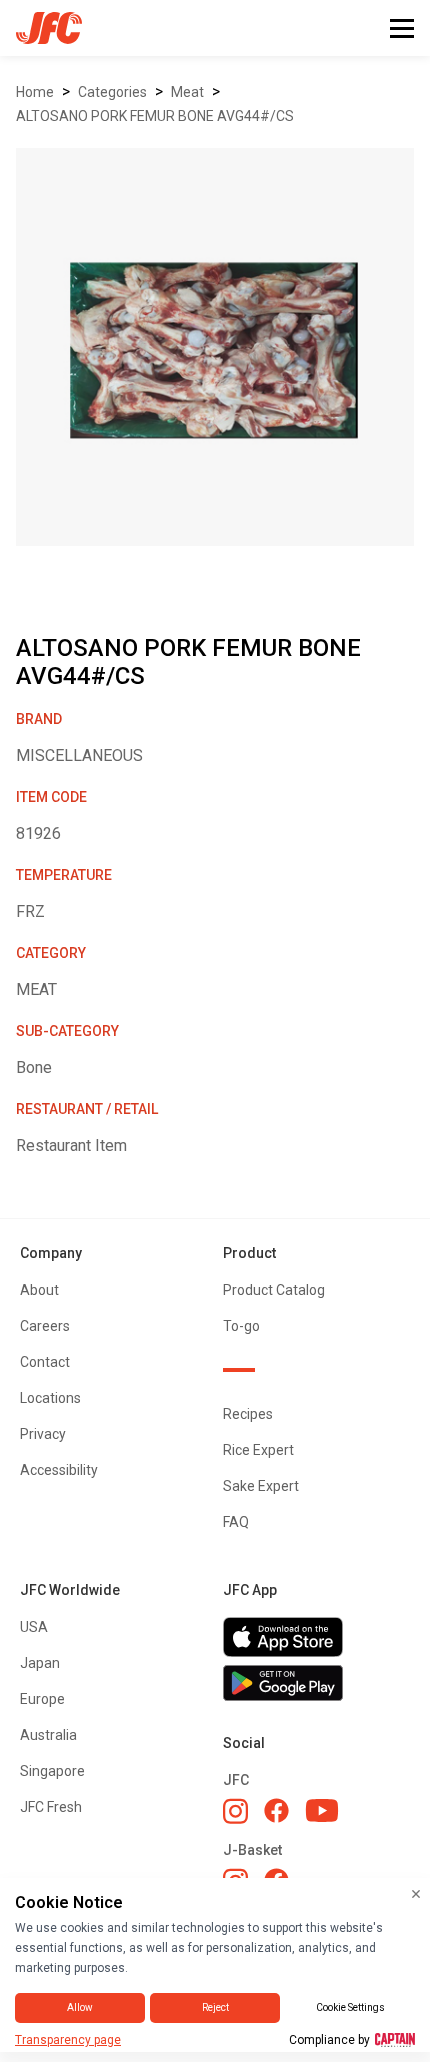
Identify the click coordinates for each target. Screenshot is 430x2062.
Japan (40, 1663)
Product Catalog (274, 1290)
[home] (41, 28)
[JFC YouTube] (322, 1810)
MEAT (187, 92)
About (39, 1290)
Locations (50, 1398)
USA (34, 1627)
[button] (402, 28)
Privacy (43, 1434)
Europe (42, 1699)
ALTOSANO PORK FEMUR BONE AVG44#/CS (155, 116)
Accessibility (59, 1470)
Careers (45, 1326)
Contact (45, 1362)
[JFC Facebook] (276, 1810)
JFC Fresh (51, 1807)
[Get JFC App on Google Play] (316, 1683)
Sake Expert (261, 1486)
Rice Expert (258, 1450)
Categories (112, 92)
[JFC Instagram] (235, 1811)
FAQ (236, 1522)
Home (35, 92)
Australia (48, 1735)
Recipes (248, 1414)
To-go (241, 1326)
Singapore (52, 1771)
